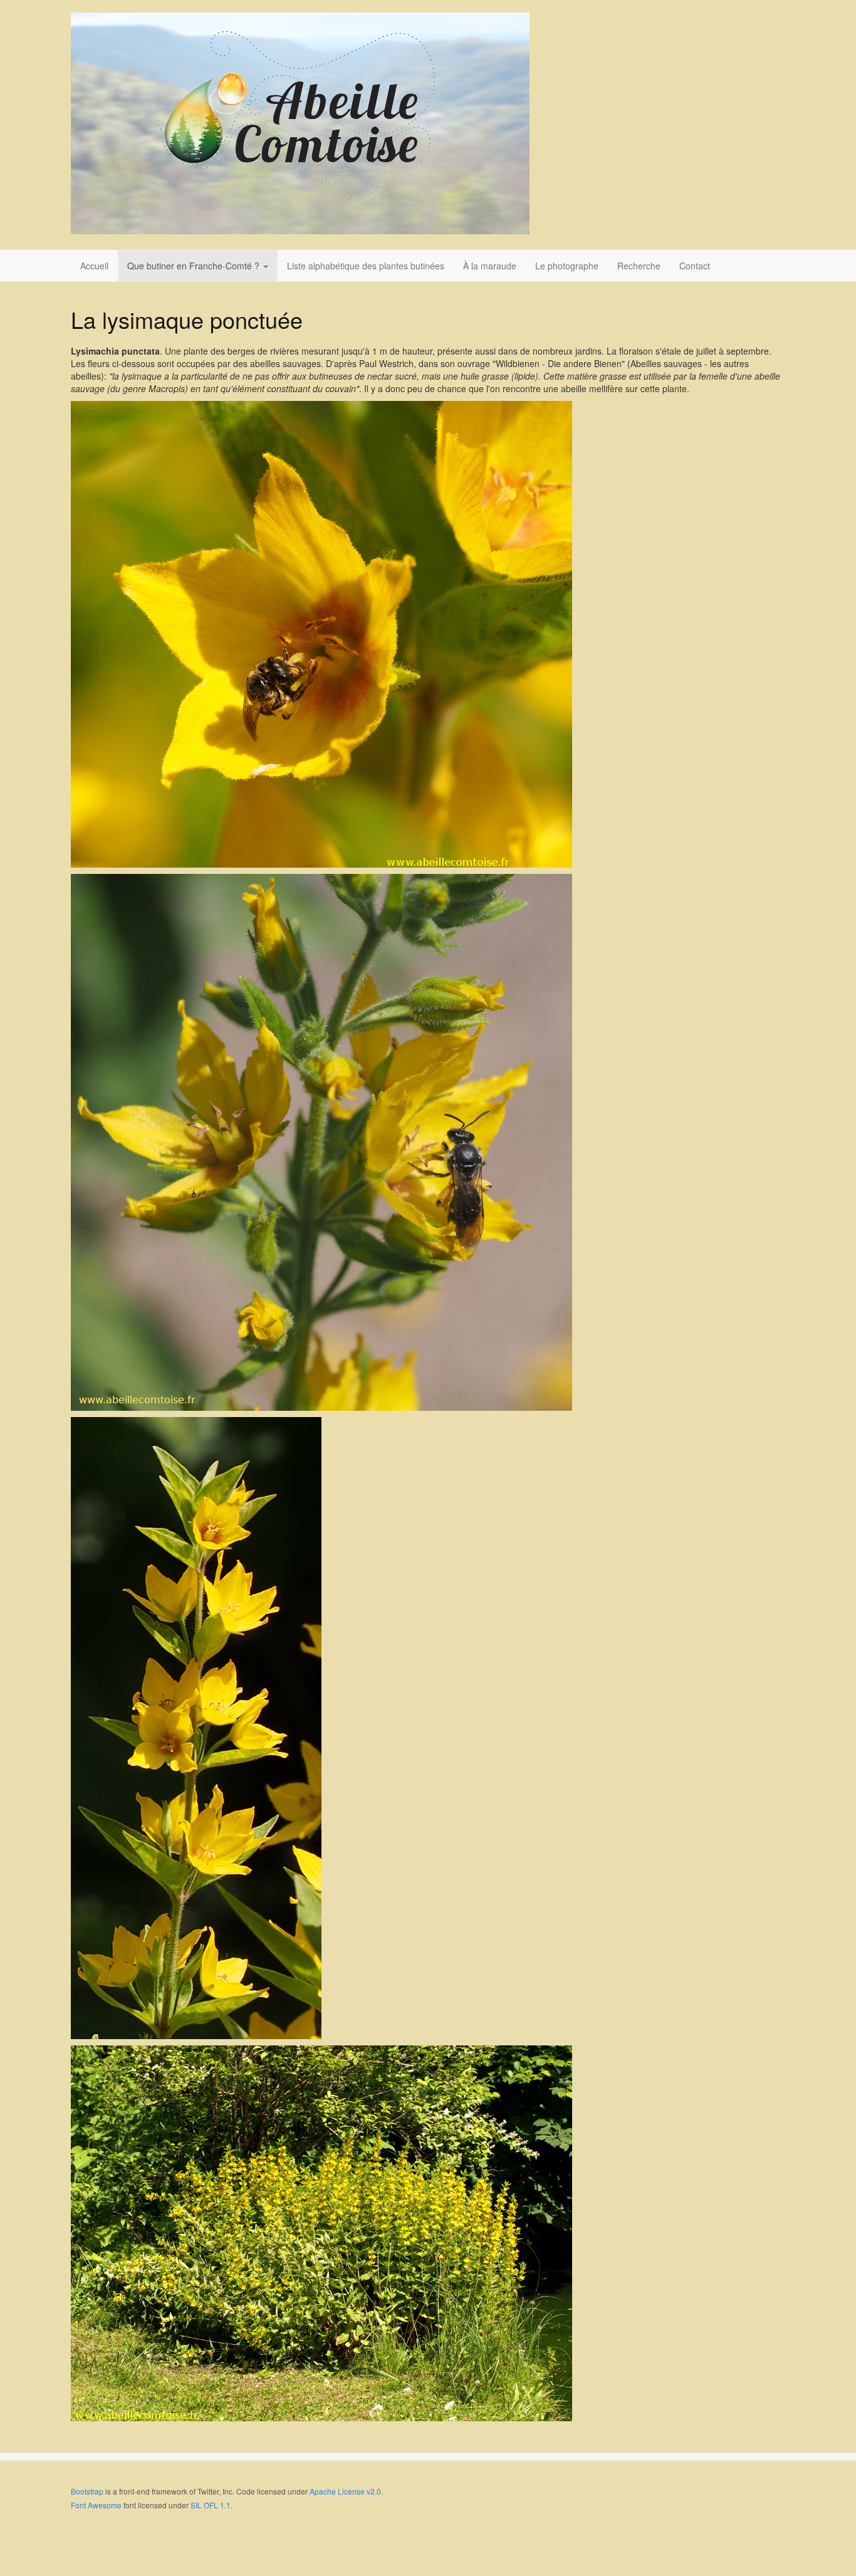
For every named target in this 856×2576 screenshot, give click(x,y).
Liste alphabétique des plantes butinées (366, 266)
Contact (695, 266)
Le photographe (567, 266)
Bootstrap (87, 2491)
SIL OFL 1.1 (211, 2505)
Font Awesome (96, 2505)
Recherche (639, 266)
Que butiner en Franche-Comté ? (195, 266)
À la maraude (490, 266)
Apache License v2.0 (345, 2491)
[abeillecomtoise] (300, 123)
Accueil (94, 266)
